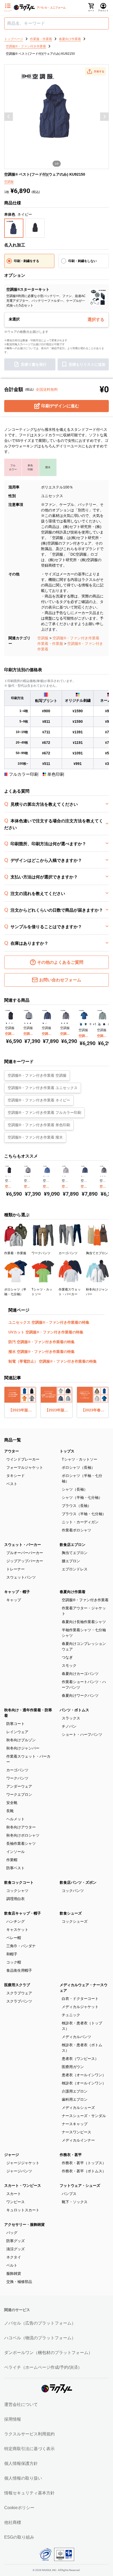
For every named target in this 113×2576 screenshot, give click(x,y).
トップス (67, 1451)
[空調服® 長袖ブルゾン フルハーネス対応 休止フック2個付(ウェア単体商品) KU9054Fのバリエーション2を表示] (46, 1023)
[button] (95, 71)
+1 (95, 1024)
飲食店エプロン (73, 1545)
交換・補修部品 (19, 2282)
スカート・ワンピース (23, 2186)
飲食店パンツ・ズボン (78, 1882)
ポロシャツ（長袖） (78, 1467)
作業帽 (12, 1860)
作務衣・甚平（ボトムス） (84, 2171)
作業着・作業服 (50, 644)
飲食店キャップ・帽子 (23, 1913)
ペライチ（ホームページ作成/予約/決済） (43, 2367)
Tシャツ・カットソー (79, 1459)
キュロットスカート (23, 2210)
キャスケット (17, 1930)
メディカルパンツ (76, 2037)
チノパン (69, 1726)
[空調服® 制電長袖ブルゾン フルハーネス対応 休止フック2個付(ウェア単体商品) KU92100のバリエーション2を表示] (46, 1176)
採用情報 (13, 2419)
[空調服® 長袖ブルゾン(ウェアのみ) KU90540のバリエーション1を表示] (99, 1024)
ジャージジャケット (23, 2163)
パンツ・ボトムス (74, 1710)
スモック (69, 1665)
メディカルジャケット (80, 2007)
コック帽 (14, 1962)
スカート (14, 2194)
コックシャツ (17, 1891)
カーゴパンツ (17, 1770)
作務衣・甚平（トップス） (84, 2163)
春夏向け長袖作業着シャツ (84, 1622)
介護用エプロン (75, 2091)
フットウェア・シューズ (80, 2186)
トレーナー (16, 1569)
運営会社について (21, 2404)
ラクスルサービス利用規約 (29, 2434)
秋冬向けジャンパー (23, 1748)
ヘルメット (16, 1819)
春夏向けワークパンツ (80, 1695)
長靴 (10, 1811)
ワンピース (16, 2202)
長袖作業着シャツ (21, 1843)
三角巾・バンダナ (21, 1946)
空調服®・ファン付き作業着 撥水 (35, 1137)
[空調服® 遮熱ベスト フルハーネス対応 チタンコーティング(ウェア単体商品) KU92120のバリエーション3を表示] (12, 1023)
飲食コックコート (19, 1882)
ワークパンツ (17, 1778)
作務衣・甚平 (71, 2155)
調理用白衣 (16, 1899)
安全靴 (12, 1803)
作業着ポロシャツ (76, 1530)
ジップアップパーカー (25, 1561)
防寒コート (16, 1724)
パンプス (69, 2194)
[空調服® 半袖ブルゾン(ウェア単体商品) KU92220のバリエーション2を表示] (86, 1024)
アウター (12, 1451)
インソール (16, 1852)
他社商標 (13, 2522)
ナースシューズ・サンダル (84, 2116)
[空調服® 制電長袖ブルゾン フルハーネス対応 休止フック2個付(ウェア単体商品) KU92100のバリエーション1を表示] (44, 1176)
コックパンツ (73, 1891)
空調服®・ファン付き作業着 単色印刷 (39, 1125)
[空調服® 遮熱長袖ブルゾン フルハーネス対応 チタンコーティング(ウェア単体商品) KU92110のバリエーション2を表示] (28, 1023)
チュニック (71, 2015)
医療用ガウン (73, 2067)
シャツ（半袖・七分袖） (82, 1497)
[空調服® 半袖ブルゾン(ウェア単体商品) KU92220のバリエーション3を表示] (90, 1024)
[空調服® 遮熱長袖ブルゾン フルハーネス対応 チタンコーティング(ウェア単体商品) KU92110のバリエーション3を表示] (30, 1023)
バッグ (12, 2233)
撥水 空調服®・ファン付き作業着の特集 (42, 1352)
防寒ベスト (16, 1868)
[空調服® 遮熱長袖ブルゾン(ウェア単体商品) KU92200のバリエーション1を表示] (62, 1023)
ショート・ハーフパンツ (82, 1734)
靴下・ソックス (75, 2202)
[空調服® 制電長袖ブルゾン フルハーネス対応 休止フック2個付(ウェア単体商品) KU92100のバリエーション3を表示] (48, 1176)
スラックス (71, 1718)
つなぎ (67, 1657)
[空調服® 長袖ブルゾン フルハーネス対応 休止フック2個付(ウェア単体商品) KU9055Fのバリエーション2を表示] (65, 1176)
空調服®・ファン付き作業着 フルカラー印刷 (44, 1113)
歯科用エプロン (75, 2099)
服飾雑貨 (14, 2273)
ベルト (12, 2265)
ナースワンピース (76, 2132)
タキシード (16, 1476)
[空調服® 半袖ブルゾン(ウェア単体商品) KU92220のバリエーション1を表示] (81, 1024)
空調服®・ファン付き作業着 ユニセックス (43, 1088)
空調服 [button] (9, 182)
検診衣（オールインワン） (84, 2083)
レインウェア (17, 1732)
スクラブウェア (19, 1993)
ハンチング (16, 1921)
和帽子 (12, 1954)
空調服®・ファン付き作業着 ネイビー (39, 1100)
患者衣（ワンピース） (80, 2059)
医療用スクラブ (17, 1985)
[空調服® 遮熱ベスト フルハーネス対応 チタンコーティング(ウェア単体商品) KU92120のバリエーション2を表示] (9, 1023)
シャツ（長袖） (75, 1489)
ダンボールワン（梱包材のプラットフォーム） (48, 2353)
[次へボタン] (104, 117)
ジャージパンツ (19, 2171)
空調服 (43, 638)
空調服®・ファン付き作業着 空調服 (37, 1075)
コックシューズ (75, 1921)
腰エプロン (71, 1561)
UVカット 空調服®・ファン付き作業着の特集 (46, 1332)
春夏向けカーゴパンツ (80, 1674)
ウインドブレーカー (23, 1459)
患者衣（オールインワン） (84, 2075)
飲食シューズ (71, 1913)
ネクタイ (14, 2257)
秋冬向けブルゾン (21, 1740)
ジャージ (12, 2155)
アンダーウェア (19, 1786)
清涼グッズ (16, 2249)
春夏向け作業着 (73, 1592)
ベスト (12, 1484)
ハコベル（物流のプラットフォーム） (40, 2338)
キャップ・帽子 (17, 1592)
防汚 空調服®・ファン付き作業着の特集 (42, 1342)
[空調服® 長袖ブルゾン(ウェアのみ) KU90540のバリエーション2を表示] (104, 1024)
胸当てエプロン (75, 1553)
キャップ (14, 1600)
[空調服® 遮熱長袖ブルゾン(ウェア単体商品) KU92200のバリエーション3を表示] (67, 1023)
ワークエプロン (19, 1794)
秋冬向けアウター (21, 1827)
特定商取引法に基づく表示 (29, 2449)
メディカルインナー (78, 2140)
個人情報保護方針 (21, 2463)
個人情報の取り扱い (23, 2478)
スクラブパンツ (19, 2001)
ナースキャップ (75, 2124)
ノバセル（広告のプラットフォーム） (40, 2323)
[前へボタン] (9, 117)
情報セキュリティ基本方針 (29, 2493)
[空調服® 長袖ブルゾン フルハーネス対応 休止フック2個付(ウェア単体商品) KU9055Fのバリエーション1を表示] (63, 1176)
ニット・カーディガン (80, 1522)
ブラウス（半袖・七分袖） (84, 1514)
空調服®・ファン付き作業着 (76, 638)
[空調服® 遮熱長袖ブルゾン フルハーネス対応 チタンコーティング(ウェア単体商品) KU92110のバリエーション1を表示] (25, 1023)
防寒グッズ (16, 2241)
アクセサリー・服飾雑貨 (24, 2224)
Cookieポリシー (19, 2508)
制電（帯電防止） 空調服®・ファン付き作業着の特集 (53, 1361)
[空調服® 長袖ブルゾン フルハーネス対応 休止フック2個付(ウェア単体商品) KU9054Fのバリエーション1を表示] (43, 1023)
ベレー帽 (14, 1938)
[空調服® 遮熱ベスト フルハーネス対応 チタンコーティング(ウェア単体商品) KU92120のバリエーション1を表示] (6, 1023)
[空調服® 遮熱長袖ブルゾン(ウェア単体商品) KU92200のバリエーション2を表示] (65, 1023)
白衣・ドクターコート (80, 1999)
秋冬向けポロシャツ (23, 1835)
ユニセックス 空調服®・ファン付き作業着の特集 (49, 1322)
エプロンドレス (75, 1569)
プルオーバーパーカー (25, 1553)
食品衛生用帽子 (19, 1970)
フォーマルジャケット (25, 1467)
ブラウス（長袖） (76, 1506)
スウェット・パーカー (23, 1545)
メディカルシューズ (78, 2108)
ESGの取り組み (19, 2537)
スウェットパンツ (21, 1577)
